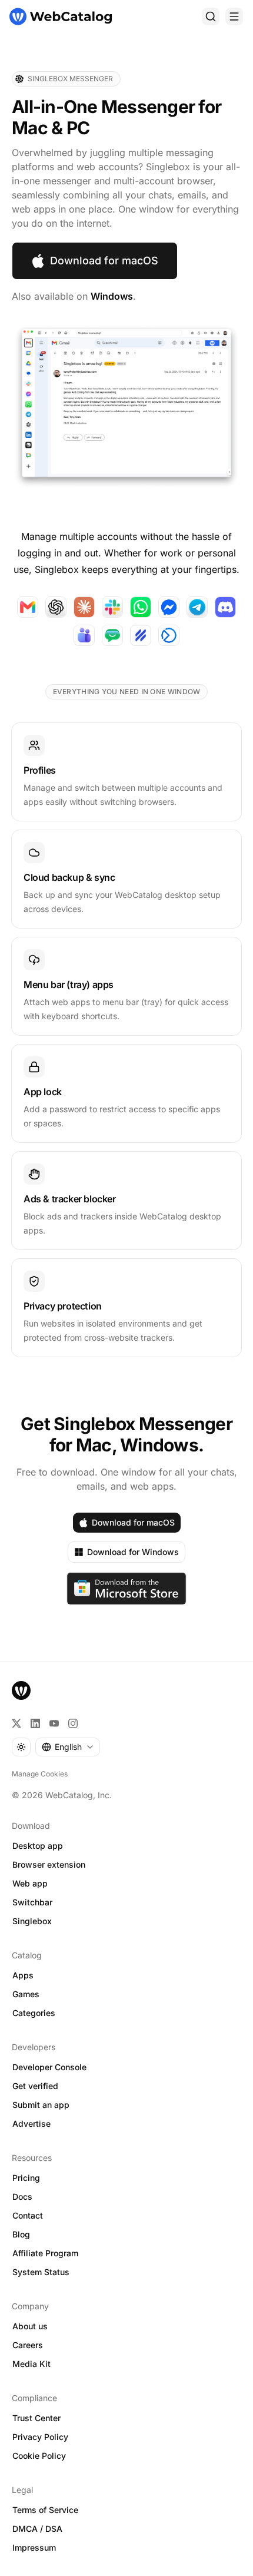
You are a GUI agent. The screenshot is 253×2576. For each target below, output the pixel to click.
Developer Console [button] (49, 2067)
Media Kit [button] (31, 2364)
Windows (112, 296)
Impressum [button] (34, 2547)
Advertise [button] (31, 2124)
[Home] (61, 16)
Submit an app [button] (41, 2105)
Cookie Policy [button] (39, 2456)
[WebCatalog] (21, 1690)
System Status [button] (41, 2272)
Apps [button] (23, 1975)
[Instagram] (73, 1723)
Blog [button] (21, 2234)
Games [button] (26, 1994)
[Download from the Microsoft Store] (127, 1589)
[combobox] (68, 1747)
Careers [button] (28, 2345)
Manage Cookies (40, 1774)
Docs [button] (22, 2197)
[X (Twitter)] (16, 1723)
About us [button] (30, 2326)
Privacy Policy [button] (40, 2437)
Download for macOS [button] (104, 261)
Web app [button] (30, 1883)
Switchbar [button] (32, 1902)
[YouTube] (54, 1723)
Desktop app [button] (38, 1846)
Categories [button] (34, 2013)
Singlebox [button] (32, 1921)
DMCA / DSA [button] (37, 2529)
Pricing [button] (26, 2178)
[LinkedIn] (35, 1723)
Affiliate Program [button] (45, 2253)
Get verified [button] (35, 2086)
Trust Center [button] (36, 2418)
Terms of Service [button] (45, 2510)
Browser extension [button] (49, 1864)
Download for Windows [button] (133, 1552)
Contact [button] (28, 2215)
